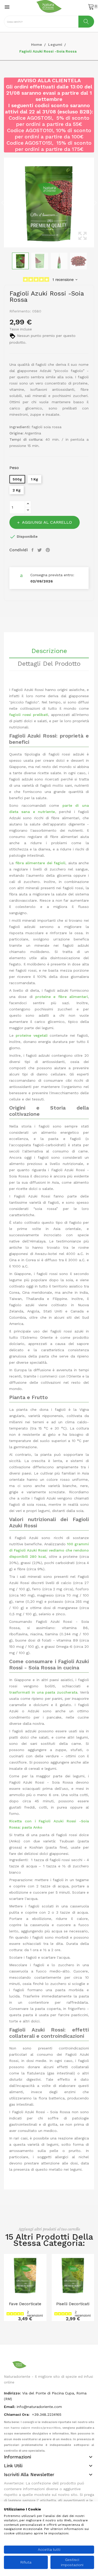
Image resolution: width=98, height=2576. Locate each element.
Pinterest (48, 550)
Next (95, 203)
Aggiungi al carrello (47, 522)
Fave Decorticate (25, 2304)
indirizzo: (12, 2393)
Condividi (33, 550)
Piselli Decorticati (73, 2304)
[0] (91, 7)
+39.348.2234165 (47, 2414)
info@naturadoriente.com (39, 2407)
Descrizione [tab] (49, 651)
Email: (10, 2407)
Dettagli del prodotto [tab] (49, 664)
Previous (3, 203)
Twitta (40, 550)
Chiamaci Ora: (17, 2414)
